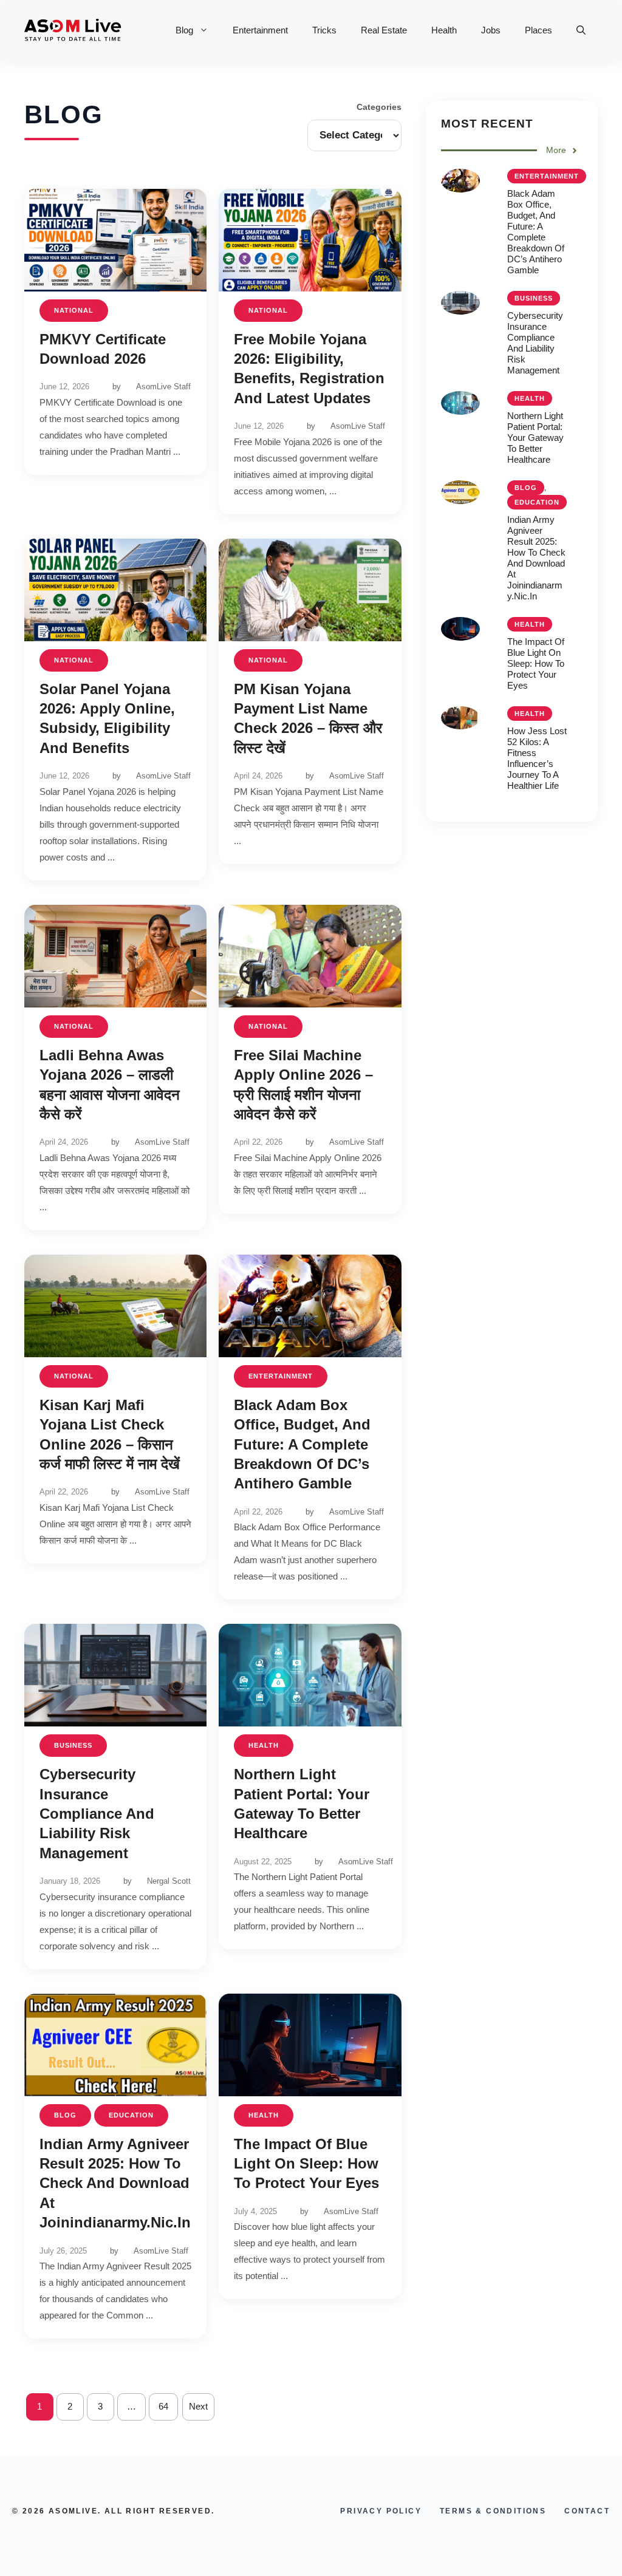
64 (163, 2406)
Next (198, 2406)
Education (131, 2115)
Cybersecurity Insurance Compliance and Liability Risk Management (97, 1814)
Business (73, 1745)
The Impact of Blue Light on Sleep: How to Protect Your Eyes (306, 2164)
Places (538, 30)
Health (444, 30)
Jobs (491, 30)
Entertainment (260, 30)
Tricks (324, 30)
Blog (184, 30)
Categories (379, 107)
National (74, 310)
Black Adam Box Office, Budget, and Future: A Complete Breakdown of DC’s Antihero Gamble (302, 1444)
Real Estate (384, 30)
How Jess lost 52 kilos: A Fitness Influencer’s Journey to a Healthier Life (537, 758)
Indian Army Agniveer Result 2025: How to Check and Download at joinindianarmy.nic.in (115, 2183)
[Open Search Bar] (581, 30)
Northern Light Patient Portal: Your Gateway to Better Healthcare (535, 438)
